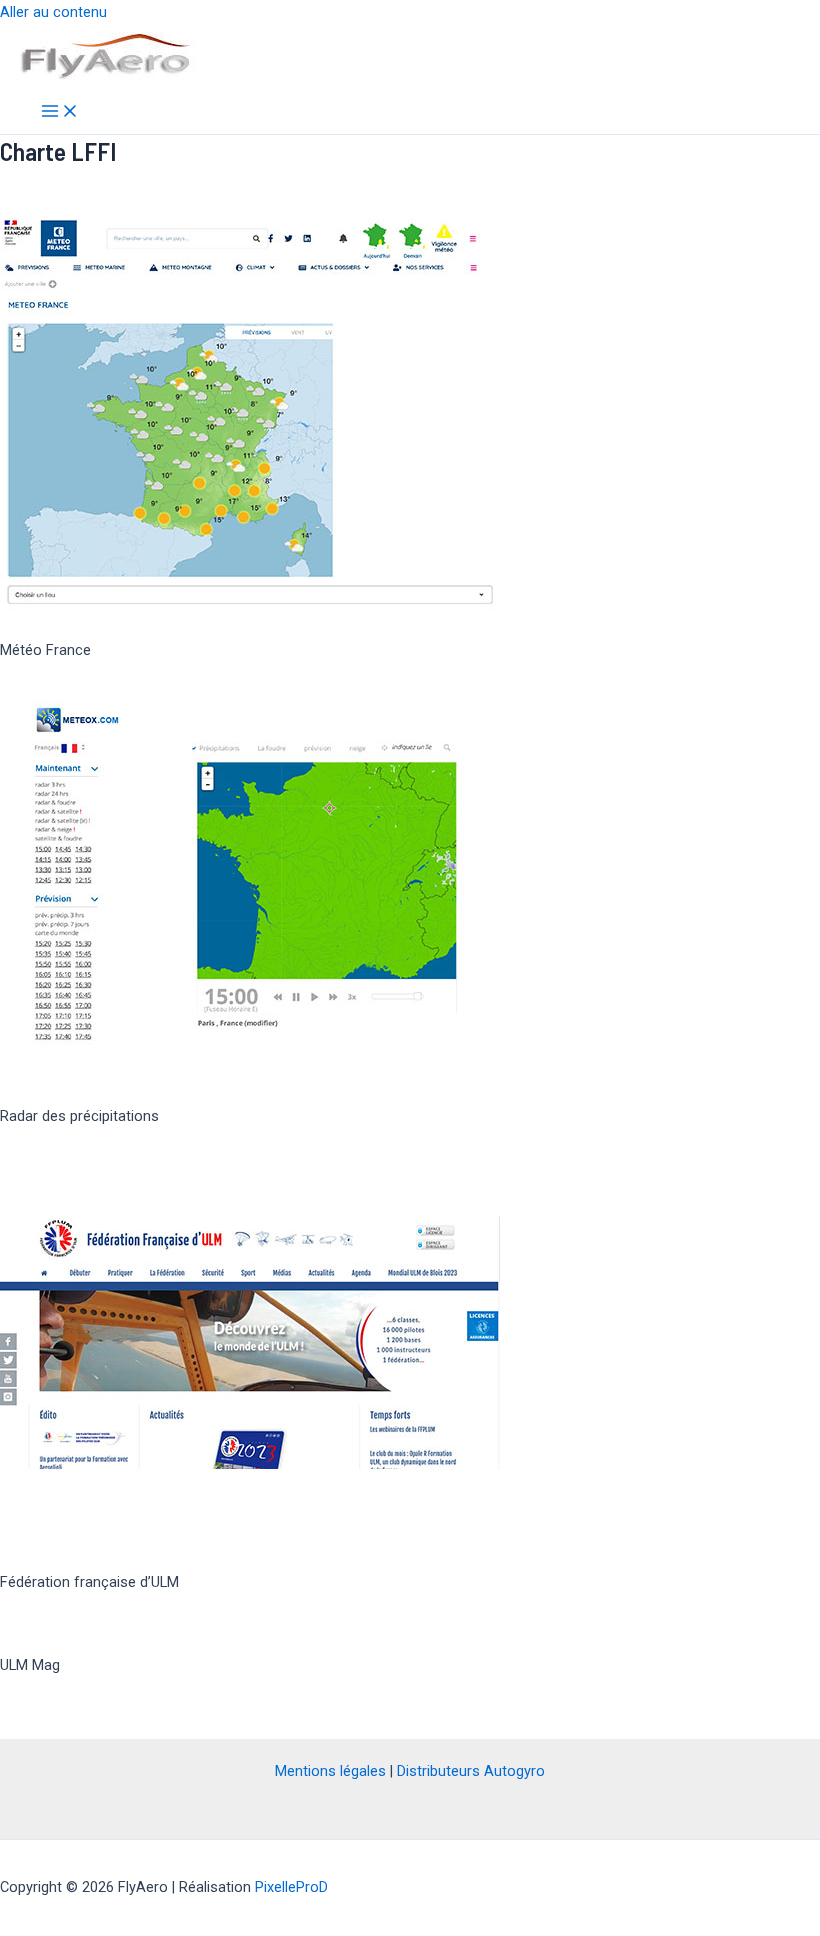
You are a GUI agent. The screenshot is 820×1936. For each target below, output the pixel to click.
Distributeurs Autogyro (471, 1771)
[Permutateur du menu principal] (60, 112)
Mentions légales (330, 1771)
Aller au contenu (53, 12)
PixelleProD (291, 1887)
